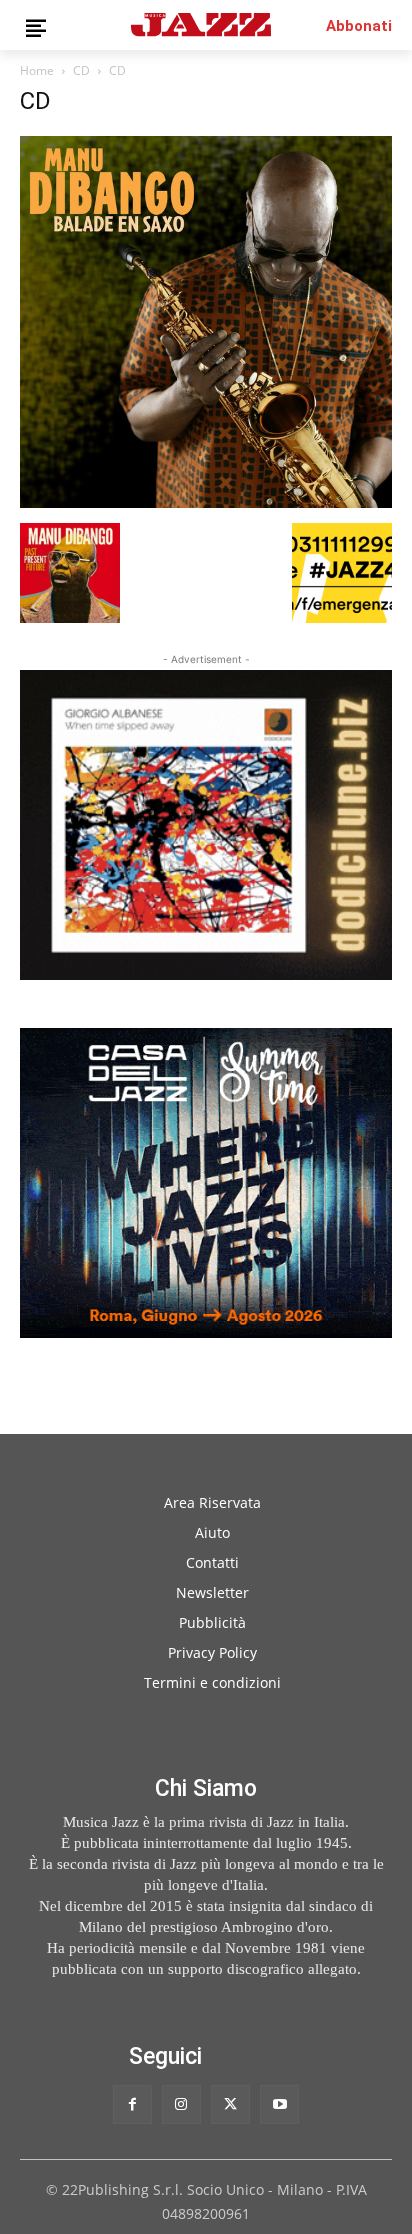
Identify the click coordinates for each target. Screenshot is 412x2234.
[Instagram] (181, 2104)
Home (37, 70)
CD (81, 70)
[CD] (206, 502)
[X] (230, 2104)
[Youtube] (279, 2104)
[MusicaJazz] (201, 24)
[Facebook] (132, 2104)
